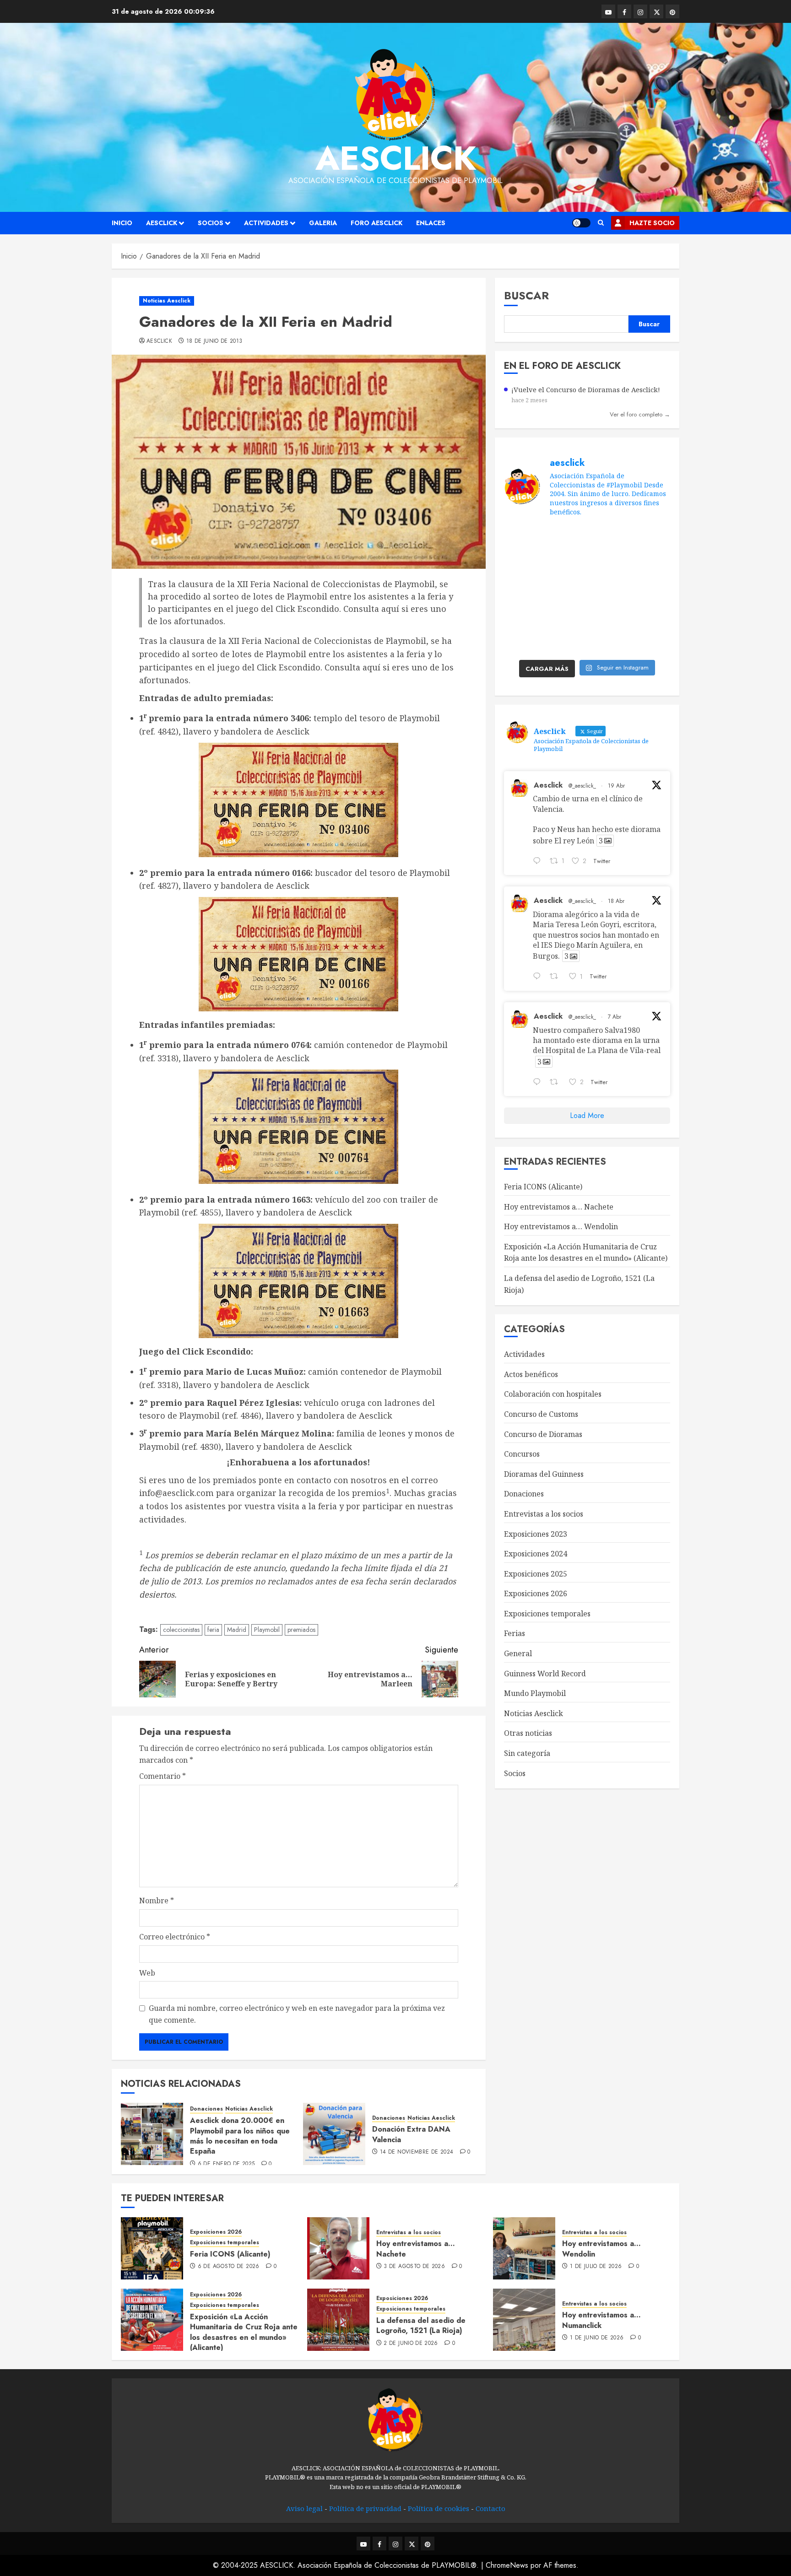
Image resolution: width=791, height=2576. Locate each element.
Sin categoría (527, 1753)
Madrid (237, 1630)
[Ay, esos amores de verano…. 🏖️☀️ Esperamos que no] (523, 538)
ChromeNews (507, 2565)
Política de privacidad (365, 2508)
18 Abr (616, 901)
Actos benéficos (531, 1374)
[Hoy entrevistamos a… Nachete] (338, 2248)
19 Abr (616, 786)
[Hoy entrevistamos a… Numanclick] (524, 2320)
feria (213, 1630)
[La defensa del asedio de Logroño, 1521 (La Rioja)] (338, 2320)
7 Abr (615, 1017)
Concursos (522, 1454)
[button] (601, 223)
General (518, 1653)
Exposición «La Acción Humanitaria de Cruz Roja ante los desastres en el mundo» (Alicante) (244, 2332)
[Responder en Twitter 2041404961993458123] (539, 1083)
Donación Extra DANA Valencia (411, 2134)
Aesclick (396, 158)
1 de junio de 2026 (597, 2338)
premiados (301, 1630)
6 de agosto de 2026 (229, 2267)
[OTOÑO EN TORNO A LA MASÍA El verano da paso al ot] (608, 564)
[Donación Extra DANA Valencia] (334, 2134)
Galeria (323, 223)
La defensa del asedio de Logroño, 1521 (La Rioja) (421, 2325)
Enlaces (431, 223)
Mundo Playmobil (535, 1693)
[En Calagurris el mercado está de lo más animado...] (523, 564)
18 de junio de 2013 (214, 341)
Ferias (515, 1634)
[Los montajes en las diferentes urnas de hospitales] (651, 538)
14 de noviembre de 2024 (417, 2152)
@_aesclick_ (582, 786)
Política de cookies (439, 2508)
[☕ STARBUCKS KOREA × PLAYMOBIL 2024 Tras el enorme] (523, 642)
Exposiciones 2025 (536, 1574)
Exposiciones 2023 (536, 1534)
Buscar (526, 295)
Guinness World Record (545, 1674)
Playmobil (267, 1630)
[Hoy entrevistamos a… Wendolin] (524, 2248)
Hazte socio (652, 223)
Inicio (122, 223)
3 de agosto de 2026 (414, 2267)
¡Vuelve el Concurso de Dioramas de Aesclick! (586, 390)
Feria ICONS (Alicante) (543, 1187)
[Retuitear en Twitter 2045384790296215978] (557, 977)
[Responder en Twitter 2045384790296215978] (539, 977)
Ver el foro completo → (640, 414)
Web (147, 1973)
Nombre (157, 1901)
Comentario (163, 1776)
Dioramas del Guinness (544, 1474)
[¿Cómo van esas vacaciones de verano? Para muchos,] (566, 538)
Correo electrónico (175, 1937)
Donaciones (206, 2109)
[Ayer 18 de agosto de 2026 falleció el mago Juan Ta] (566, 564)
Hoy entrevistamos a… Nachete (559, 1207)
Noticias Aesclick (167, 301)
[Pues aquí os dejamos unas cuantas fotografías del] (651, 564)
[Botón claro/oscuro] (581, 223)
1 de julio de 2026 (596, 2267)
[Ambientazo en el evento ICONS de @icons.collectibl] (523, 590)
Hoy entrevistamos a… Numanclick (601, 2320)
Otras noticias (528, 1734)
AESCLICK (162, 223)
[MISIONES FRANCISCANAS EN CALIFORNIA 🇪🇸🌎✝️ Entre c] (608, 538)
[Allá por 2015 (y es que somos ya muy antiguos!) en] (651, 642)
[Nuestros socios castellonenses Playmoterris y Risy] (566, 642)
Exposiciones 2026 (536, 1593)
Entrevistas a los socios (544, 1514)
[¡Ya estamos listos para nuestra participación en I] (523, 616)
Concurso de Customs (541, 1414)
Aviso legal (304, 2508)
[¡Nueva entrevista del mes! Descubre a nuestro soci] (608, 616)
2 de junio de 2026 (411, 2344)
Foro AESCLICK (377, 223)
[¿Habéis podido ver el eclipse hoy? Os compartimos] (566, 590)
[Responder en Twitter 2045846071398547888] (539, 862)
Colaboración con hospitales (553, 1394)
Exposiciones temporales (547, 1614)
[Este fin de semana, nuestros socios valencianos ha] (608, 642)
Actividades (266, 223)
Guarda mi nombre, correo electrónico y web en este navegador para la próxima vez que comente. (297, 2014)
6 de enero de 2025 (226, 2164)
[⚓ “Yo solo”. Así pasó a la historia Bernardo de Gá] (651, 616)
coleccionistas (181, 1630)
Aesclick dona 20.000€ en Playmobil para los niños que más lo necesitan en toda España (240, 2136)
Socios (211, 223)
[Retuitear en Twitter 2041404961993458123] (557, 1083)
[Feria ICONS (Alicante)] (152, 2248)
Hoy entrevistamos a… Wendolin (561, 1226)
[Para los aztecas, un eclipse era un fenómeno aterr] (608, 590)
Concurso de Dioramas (543, 1434)
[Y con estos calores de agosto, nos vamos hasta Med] (651, 590)
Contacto (490, 2508)
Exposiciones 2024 (536, 1554)
